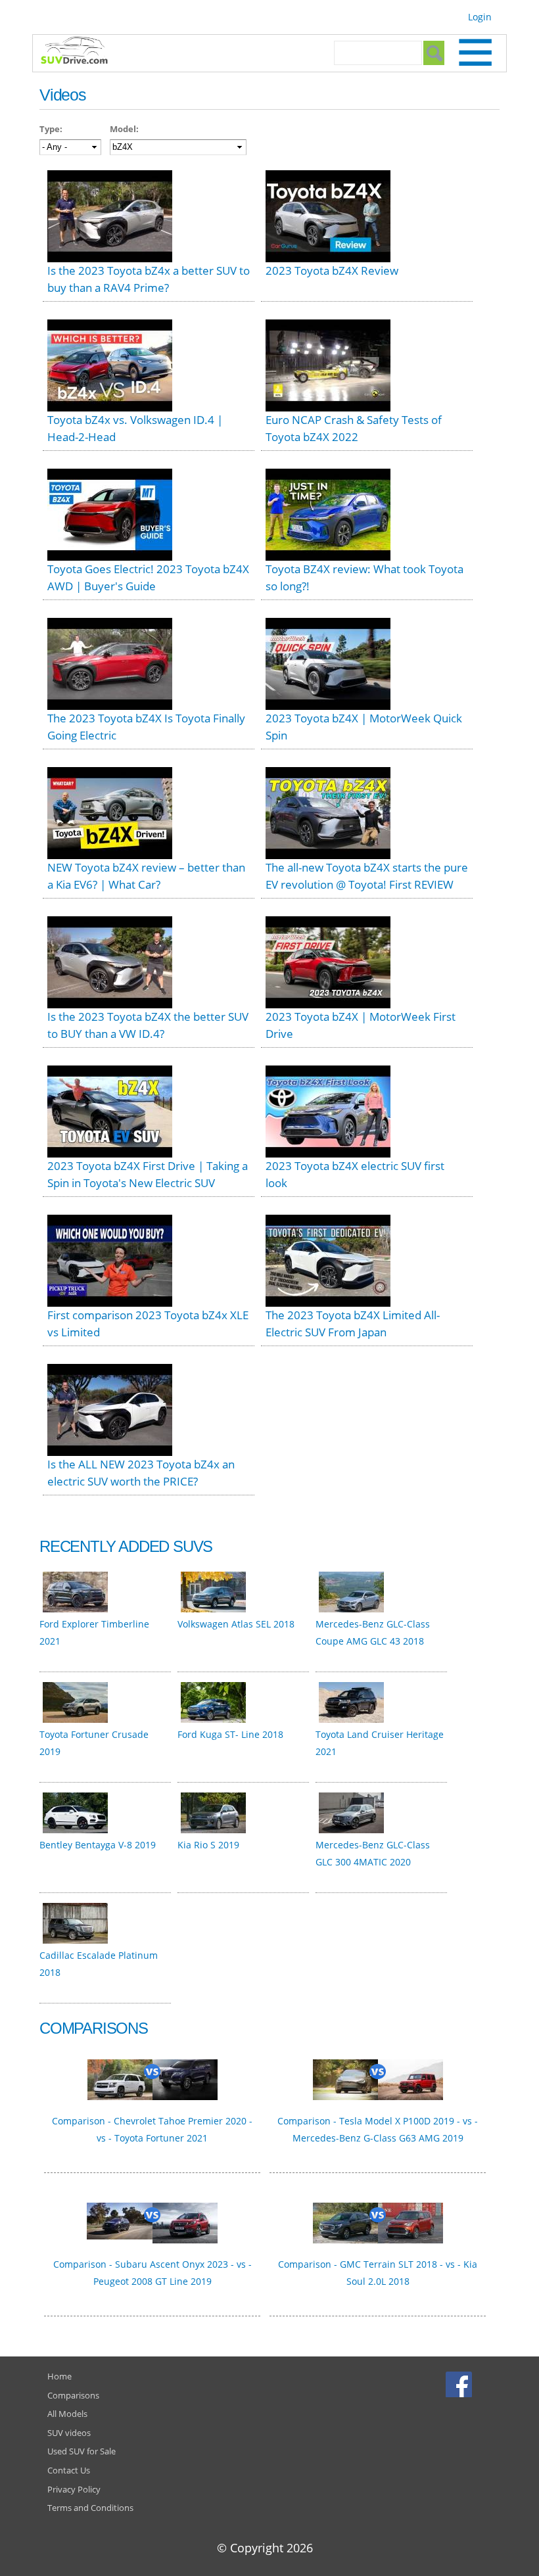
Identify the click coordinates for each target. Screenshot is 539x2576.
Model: (124, 129)
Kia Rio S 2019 (208, 1845)
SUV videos (69, 2433)
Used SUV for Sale (82, 2451)
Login (480, 17)
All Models (67, 2414)
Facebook (460, 2384)
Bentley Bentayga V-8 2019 (98, 1845)
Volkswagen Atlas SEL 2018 (236, 1624)
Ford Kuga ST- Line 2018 (230, 1734)
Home (59, 2376)
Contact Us (69, 2470)
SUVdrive (81, 52)
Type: (51, 129)
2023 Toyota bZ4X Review (332, 270)
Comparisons (73, 2395)
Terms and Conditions (90, 2508)
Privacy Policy (74, 2489)
